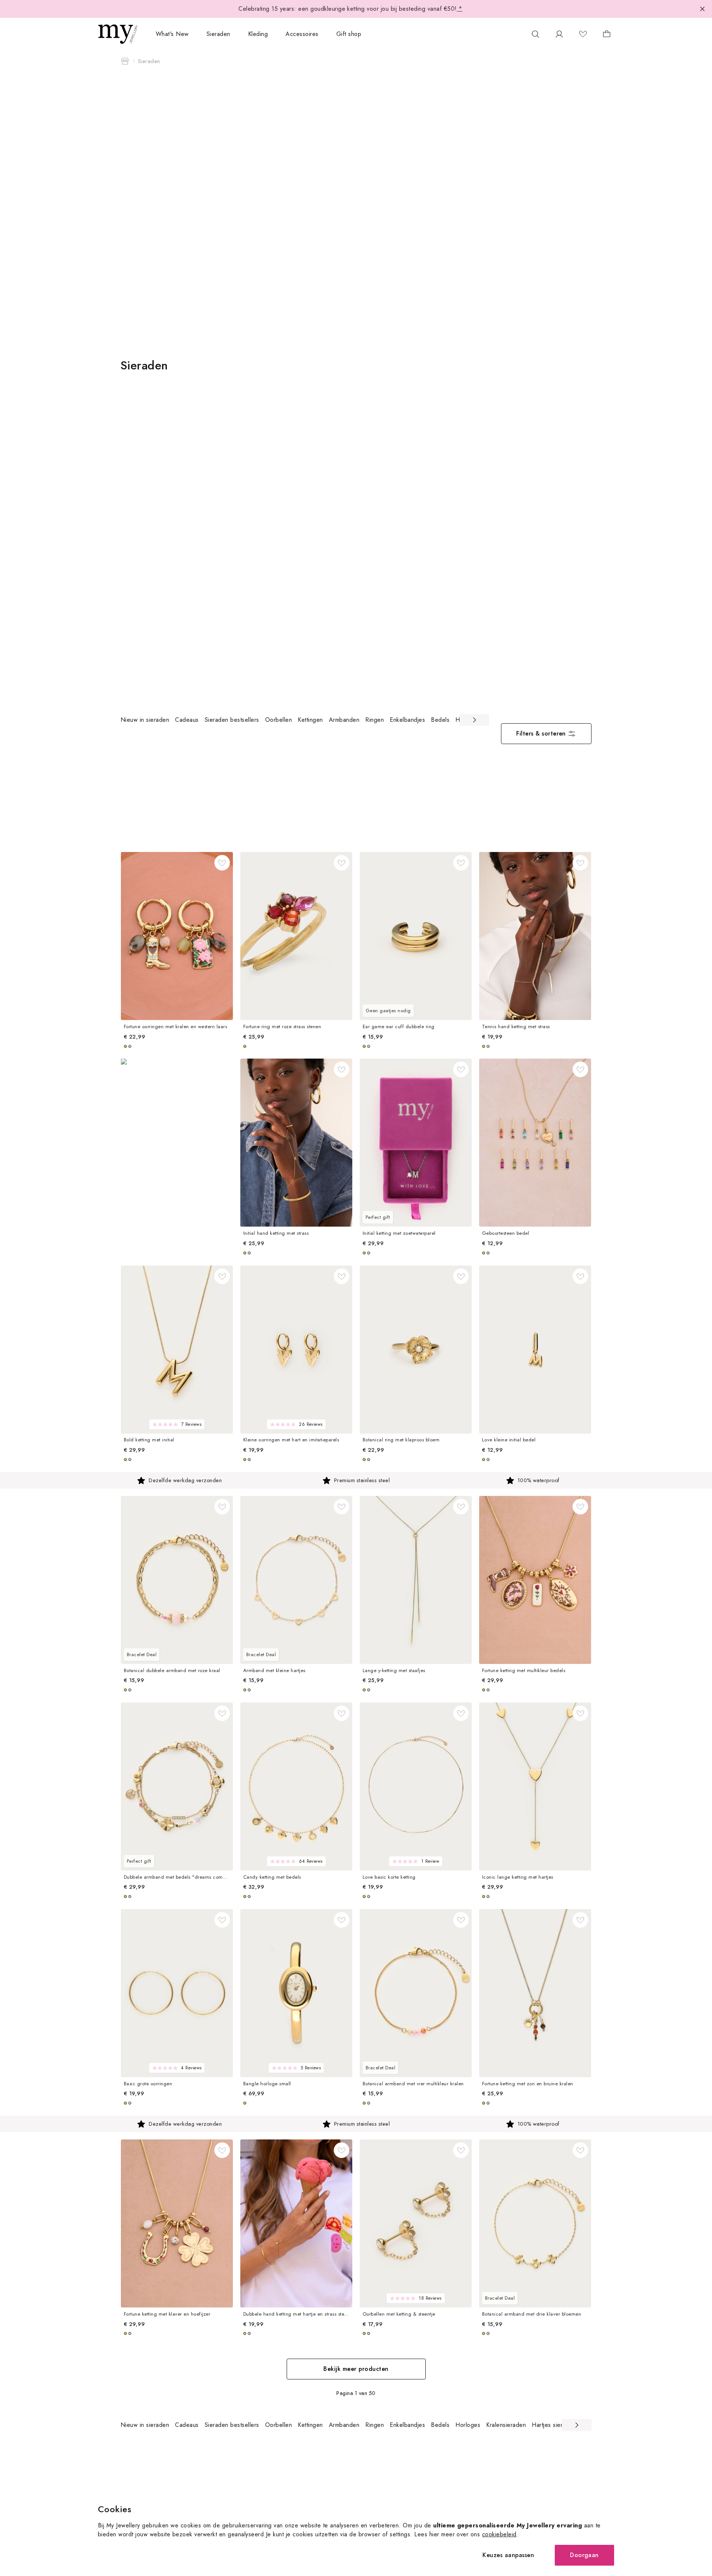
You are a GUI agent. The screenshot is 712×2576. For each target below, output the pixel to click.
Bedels (440, 720)
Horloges (468, 2425)
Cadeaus (187, 720)
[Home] (125, 61)
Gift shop (349, 34)
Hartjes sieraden (554, 2425)
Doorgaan (584, 2555)
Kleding (258, 34)
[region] (305, 720)
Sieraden (218, 34)
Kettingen (310, 720)
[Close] (702, 9)
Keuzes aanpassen (508, 2555)
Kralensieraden (506, 2425)
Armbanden (344, 720)
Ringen (375, 720)
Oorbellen (278, 720)
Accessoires (302, 34)
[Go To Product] (177, 936)
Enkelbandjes (407, 720)
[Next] (474, 720)
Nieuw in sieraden (145, 720)
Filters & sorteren (541, 733)
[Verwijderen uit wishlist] (222, 863)
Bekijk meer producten (356, 2369)
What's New (172, 34)
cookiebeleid (499, 2534)
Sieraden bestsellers (232, 720)
